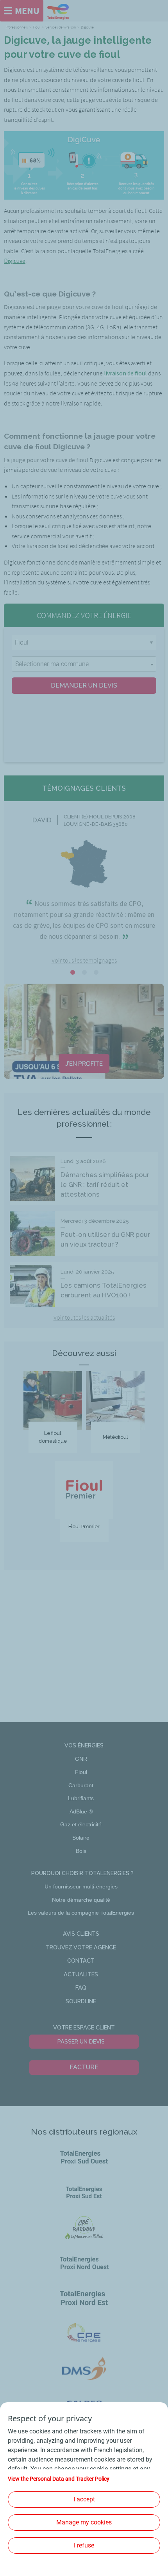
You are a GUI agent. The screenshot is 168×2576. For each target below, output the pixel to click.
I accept (84, 2499)
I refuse (84, 2545)
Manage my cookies (84, 2522)
